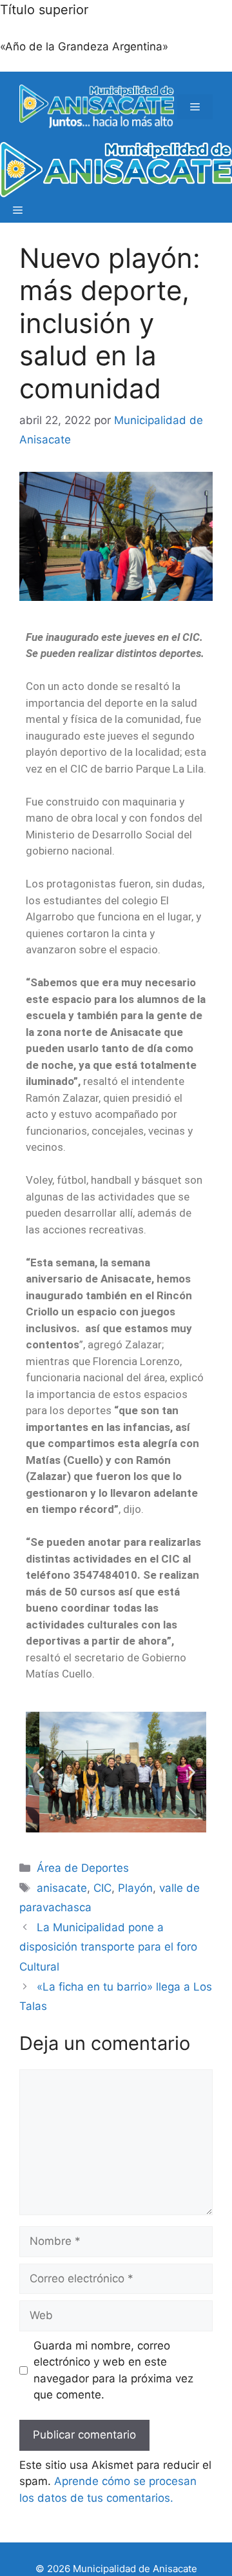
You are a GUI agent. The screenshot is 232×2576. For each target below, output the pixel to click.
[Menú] (195, 107)
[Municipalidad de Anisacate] (116, 170)
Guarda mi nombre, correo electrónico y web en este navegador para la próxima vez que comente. (113, 2370)
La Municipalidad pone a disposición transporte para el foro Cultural (108, 1947)
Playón (135, 1888)
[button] (40, 1772)
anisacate (62, 1888)
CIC (102, 1888)
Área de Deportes (83, 1868)
